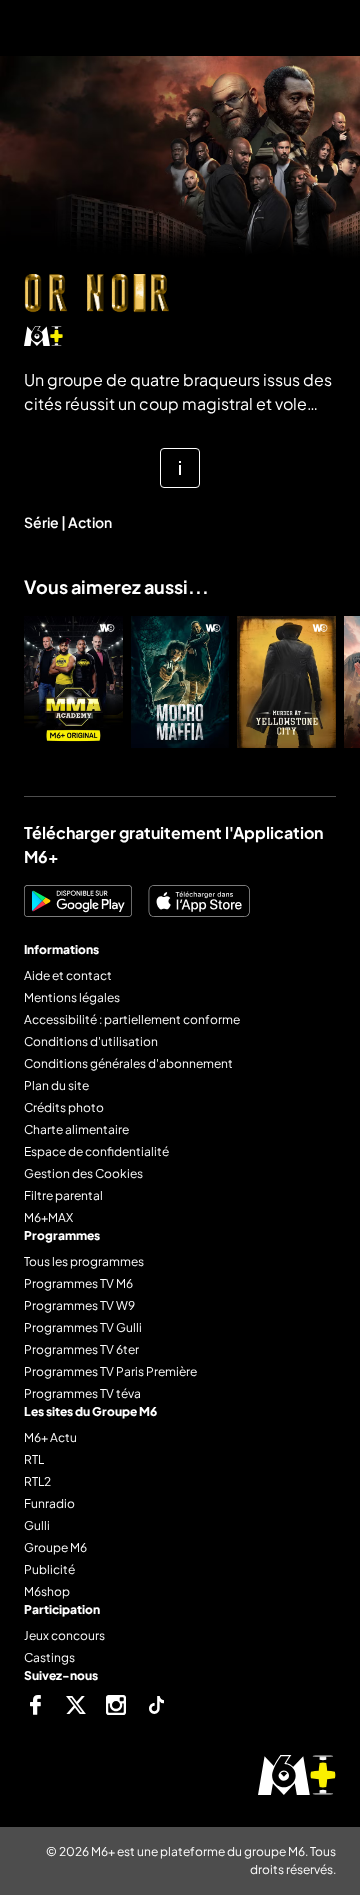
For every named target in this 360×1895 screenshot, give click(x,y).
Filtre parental (63, 1195)
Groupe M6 (55, 1547)
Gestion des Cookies (83, 1173)
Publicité (49, 1569)
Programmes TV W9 (79, 1305)
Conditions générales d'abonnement (128, 1063)
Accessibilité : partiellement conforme (132, 1019)
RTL (34, 1459)
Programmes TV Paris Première (110, 1371)
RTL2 (37, 1481)
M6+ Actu (50, 1437)
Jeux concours (64, 1635)
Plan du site (56, 1085)
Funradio (49, 1503)
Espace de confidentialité (96, 1151)
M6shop (47, 1591)
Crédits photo (64, 1107)
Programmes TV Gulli (83, 1327)
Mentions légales (72, 997)
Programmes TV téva (82, 1393)
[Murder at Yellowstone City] (286, 682)
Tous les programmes (84, 1261)
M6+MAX (48, 1217)
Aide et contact (68, 975)
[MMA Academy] (73, 682)
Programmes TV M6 (78, 1283)
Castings (49, 1657)
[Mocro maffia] (180, 682)
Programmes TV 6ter (81, 1349)
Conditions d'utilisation (91, 1041)
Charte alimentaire (76, 1129)
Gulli (37, 1525)
